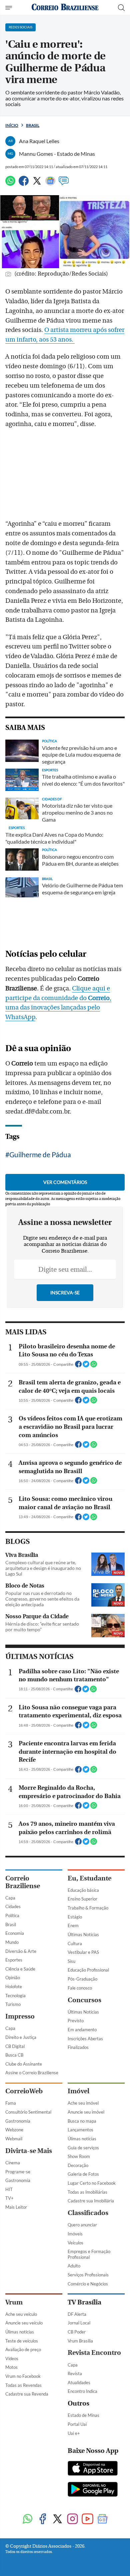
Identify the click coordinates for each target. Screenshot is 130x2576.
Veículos (75, 2243)
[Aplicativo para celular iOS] (93, 2469)
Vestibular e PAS (83, 1952)
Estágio (75, 1917)
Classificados (88, 2213)
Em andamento (82, 2030)
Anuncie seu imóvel (86, 2112)
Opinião (13, 1978)
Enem (73, 1925)
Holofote (14, 1987)
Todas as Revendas (23, 2385)
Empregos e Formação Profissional (89, 2254)
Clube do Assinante (24, 2064)
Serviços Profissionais (88, 2275)
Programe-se (18, 2172)
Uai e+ (74, 2433)
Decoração (78, 2165)
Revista (75, 2374)
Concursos (84, 2000)
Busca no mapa (82, 2121)
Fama (11, 2103)
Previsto (76, 2021)
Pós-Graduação (82, 1979)
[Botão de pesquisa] (121, 8)
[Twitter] (37, 184)
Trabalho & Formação (88, 1908)
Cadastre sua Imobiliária (91, 2201)
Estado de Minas (83, 2415)
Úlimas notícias (82, 2139)
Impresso (20, 2016)
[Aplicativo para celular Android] (93, 2490)
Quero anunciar (82, 2225)
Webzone (14, 2130)
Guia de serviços (83, 2148)
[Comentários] (64, 184)
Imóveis (75, 2234)
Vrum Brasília (80, 2341)
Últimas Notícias (83, 1935)
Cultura (75, 1944)
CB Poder (77, 2332)
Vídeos (12, 2358)
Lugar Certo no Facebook (92, 2183)
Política (12, 1915)
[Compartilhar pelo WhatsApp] (94, 1366)
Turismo (13, 2004)
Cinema (13, 2163)
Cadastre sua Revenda (27, 2394)
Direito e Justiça (21, 2037)
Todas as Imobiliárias (87, 2192)
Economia (15, 1933)
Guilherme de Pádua (40, 1154)
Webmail (14, 2139)
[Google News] (50, 184)
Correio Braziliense (23, 1882)
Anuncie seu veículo (24, 2323)
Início (12, 125)
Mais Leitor (16, 2207)
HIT (9, 2189)
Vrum (14, 2302)
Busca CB (14, 2055)
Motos (11, 2367)
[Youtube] (87, 2519)
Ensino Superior (82, 1899)
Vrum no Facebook (23, 2376)
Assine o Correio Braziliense (32, 2073)
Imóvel (78, 2091)
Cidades (13, 1906)
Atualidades (79, 2383)
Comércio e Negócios (88, 2284)
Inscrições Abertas (85, 2039)
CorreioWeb (24, 2091)
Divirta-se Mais (29, 2151)
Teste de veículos (22, 2341)
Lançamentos (80, 2130)
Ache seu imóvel (83, 2103)
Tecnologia (15, 1996)
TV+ (9, 2198)
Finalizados (78, 2047)
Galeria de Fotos (83, 2174)
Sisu (71, 1961)
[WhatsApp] (10, 184)
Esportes (14, 1960)
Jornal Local (79, 2323)
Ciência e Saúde (20, 1969)
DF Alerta (77, 2314)
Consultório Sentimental (28, 2112)
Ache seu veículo (21, 2314)
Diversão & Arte (21, 1951)
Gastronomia (18, 2121)
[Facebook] (24, 184)
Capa (10, 1898)
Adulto (74, 2266)
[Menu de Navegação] (9, 8)
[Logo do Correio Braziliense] (65, 8)
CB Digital (15, 2046)
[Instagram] (72, 2519)
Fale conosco (80, 1988)
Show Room (79, 2156)
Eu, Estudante (89, 1878)
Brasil (33, 125)
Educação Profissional (88, 1970)
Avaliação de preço (23, 2349)
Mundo (12, 1942)
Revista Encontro (94, 2353)
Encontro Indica (82, 2391)
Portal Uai (77, 2424)
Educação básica (83, 1890)
